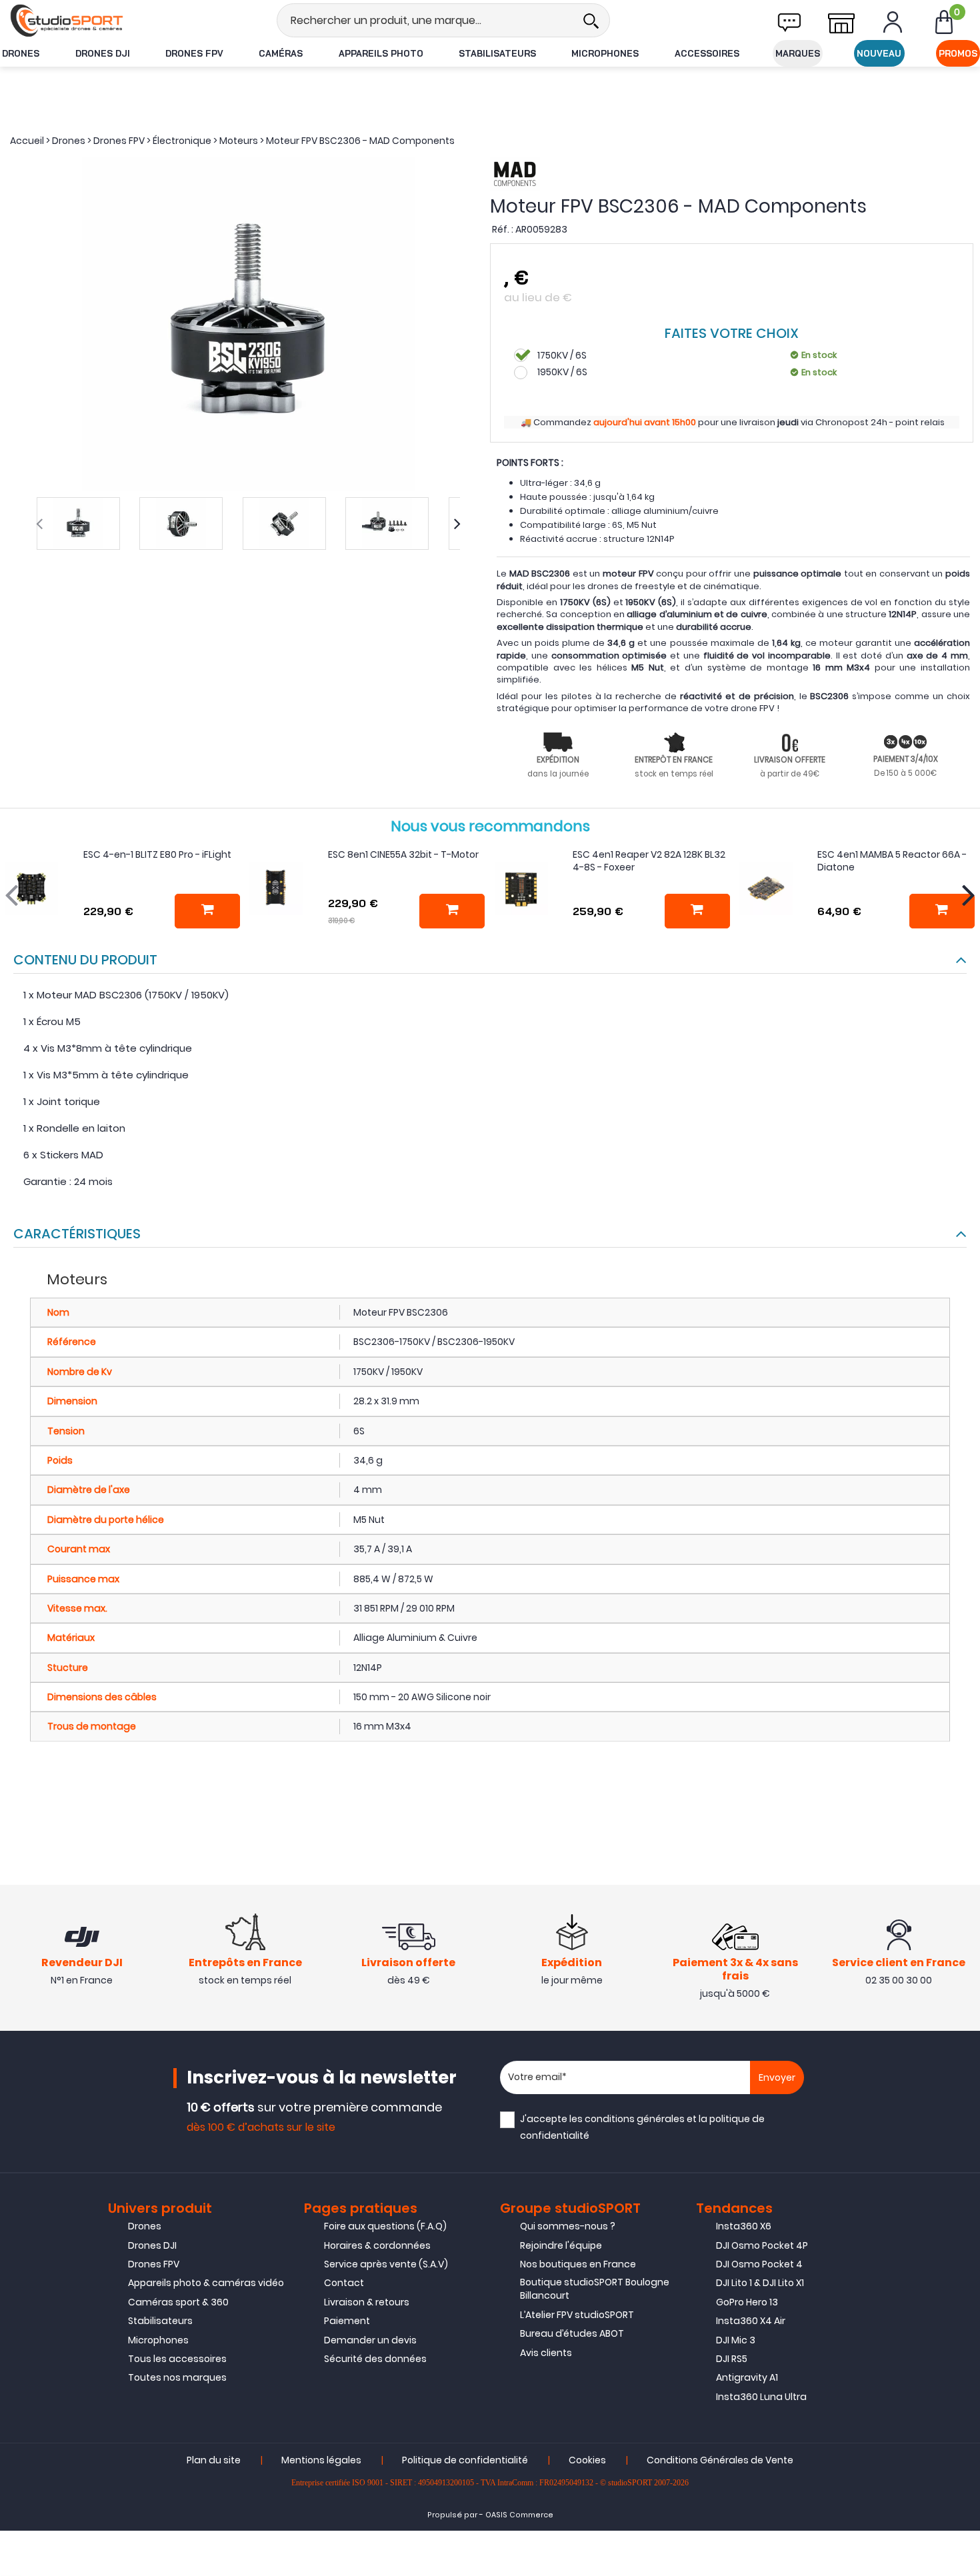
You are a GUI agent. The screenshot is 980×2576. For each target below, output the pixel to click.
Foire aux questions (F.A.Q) (385, 2226)
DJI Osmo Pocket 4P (762, 2245)
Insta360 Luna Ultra (761, 2397)
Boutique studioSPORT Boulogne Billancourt (595, 2289)
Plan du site (214, 2460)
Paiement (347, 2321)
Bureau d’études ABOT (572, 2333)
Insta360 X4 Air (751, 2321)
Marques (798, 53)
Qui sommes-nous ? (568, 2226)
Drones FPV (194, 53)
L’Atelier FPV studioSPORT (577, 2315)
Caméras (281, 53)
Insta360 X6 (744, 2226)
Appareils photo (381, 53)
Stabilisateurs (497, 53)
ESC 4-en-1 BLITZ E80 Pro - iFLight (157, 854)
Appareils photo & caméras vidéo (206, 2283)
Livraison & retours (367, 2302)
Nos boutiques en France (578, 2264)
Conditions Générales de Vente (720, 2460)
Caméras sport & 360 (178, 2302)
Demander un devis (370, 2340)
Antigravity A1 (747, 2377)
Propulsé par (452, 2515)
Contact (344, 2283)
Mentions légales (321, 2460)
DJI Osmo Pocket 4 (759, 2264)
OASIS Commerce (519, 2515)
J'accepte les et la (642, 2127)
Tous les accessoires (177, 2359)
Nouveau (879, 53)
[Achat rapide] (207, 911)
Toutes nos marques (177, 2377)
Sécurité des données (375, 2359)
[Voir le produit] (942, 911)
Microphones (605, 53)
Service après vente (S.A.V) (386, 2264)
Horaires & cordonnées (377, 2245)
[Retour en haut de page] (963, 1790)
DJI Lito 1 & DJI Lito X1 (760, 2283)
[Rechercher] (591, 20)
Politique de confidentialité (465, 2460)
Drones (21, 53)
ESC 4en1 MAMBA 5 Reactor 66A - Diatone (892, 861)
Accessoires (707, 53)
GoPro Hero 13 (747, 2302)
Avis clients (546, 2353)
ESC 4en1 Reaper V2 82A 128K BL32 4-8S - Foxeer (649, 861)
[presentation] (39, 524)
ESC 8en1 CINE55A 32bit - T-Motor (403, 854)
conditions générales (635, 2119)
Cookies (587, 2460)
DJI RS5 (732, 2359)
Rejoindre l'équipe (561, 2245)
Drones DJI (103, 53)
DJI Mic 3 (736, 2340)
